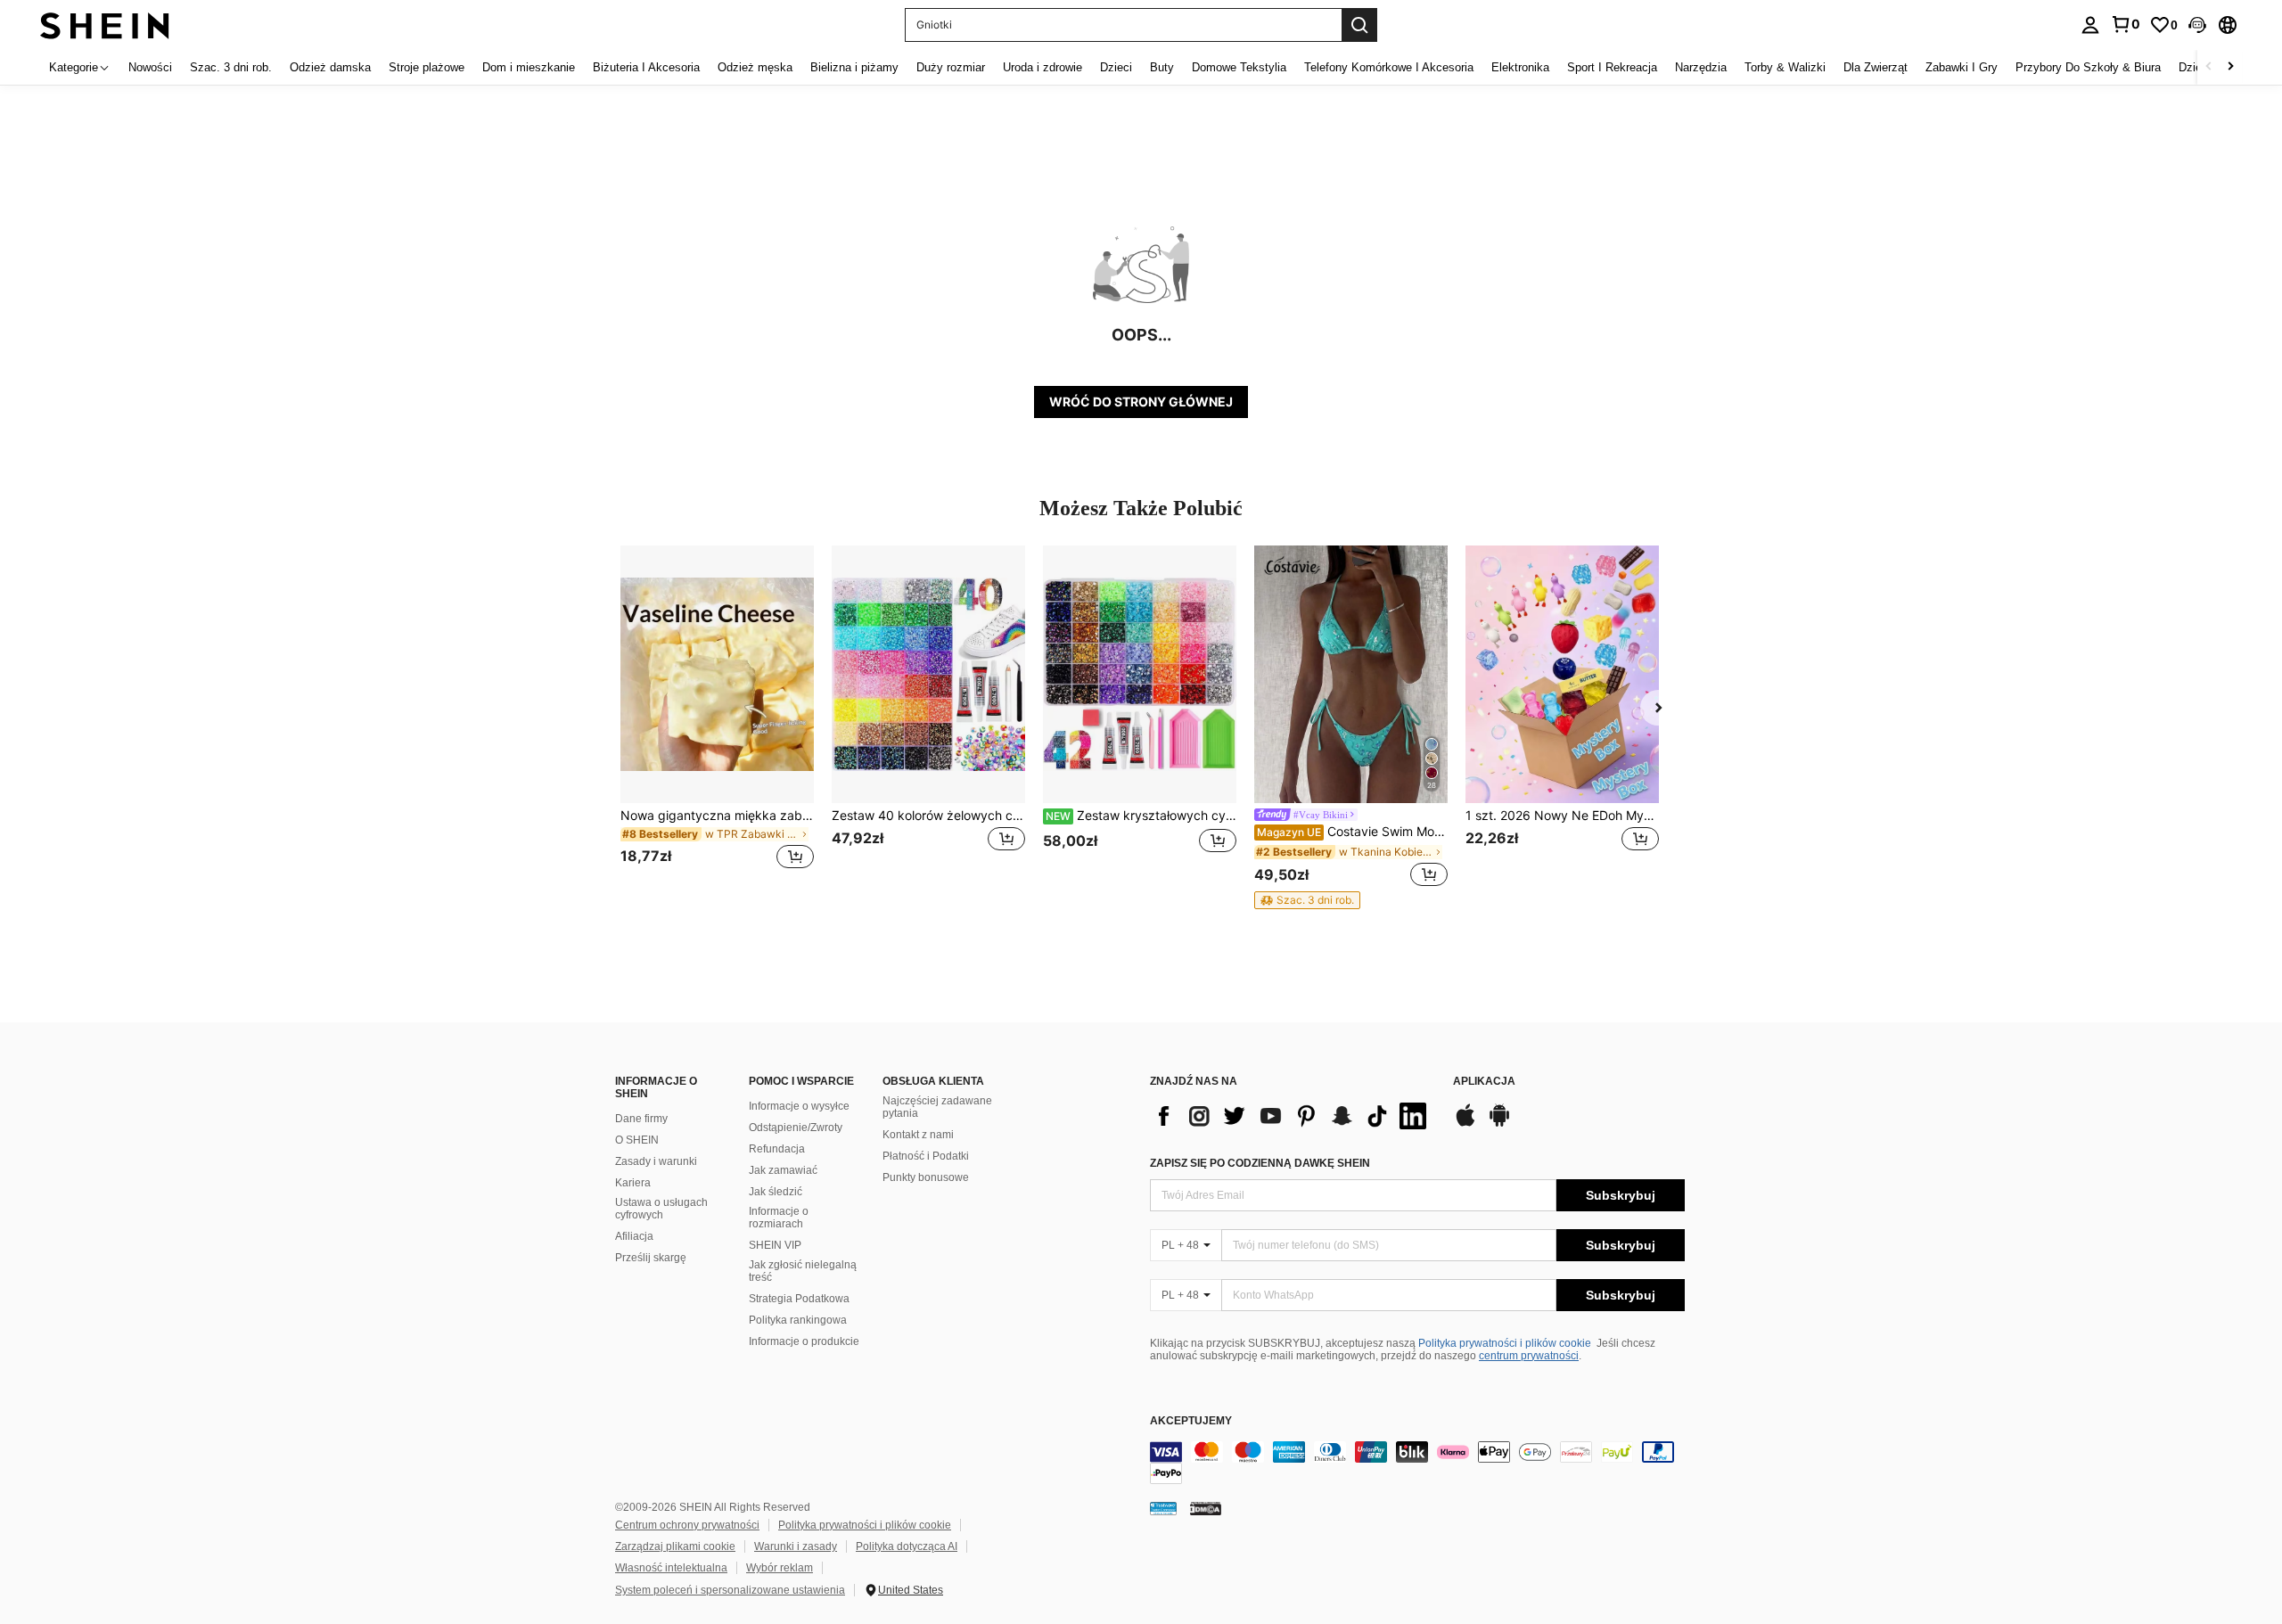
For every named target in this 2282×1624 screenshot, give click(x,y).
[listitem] (717, 718)
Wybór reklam (780, 1568)
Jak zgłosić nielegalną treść (803, 1271)
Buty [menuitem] (1162, 67)
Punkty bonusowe (926, 1177)
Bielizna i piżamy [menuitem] (854, 67)
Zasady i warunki (656, 1161)
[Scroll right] (2230, 67)
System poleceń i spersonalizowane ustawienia (730, 1590)
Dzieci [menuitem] (1116, 67)
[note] (1307, 900)
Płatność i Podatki (926, 1156)
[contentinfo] (1417, 1463)
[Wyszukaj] (1359, 25)
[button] (2197, 25)
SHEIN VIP (775, 1245)
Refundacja (777, 1149)
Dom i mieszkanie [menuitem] (529, 67)
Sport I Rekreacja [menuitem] (1612, 67)
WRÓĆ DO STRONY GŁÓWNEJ (1141, 402)
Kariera (633, 1183)
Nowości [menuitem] (150, 67)
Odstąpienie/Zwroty (796, 1128)
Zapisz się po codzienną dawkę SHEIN (1260, 1163)
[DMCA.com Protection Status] (1206, 1508)
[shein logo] (105, 25)
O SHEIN (637, 1140)
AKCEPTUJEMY (1191, 1421)
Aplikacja (1484, 1082)
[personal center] (2090, 25)
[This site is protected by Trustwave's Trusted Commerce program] (1163, 1508)
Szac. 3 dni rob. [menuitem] (231, 67)
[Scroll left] (2209, 67)
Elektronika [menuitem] (1520, 67)
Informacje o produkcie (804, 1341)
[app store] (1465, 1124)
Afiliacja (634, 1236)
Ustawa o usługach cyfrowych (661, 1209)
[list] (1293, 1116)
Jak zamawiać (783, 1170)
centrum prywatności (1529, 1356)
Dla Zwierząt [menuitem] (1876, 67)
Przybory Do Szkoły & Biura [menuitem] (2088, 67)
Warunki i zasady (796, 1546)
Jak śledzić (776, 1192)
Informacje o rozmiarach (779, 1218)
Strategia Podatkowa (799, 1299)
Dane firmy (641, 1119)
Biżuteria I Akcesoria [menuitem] (646, 67)
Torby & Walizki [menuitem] (1785, 67)
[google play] (1499, 1124)
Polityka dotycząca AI (907, 1546)
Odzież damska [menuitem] (330, 67)
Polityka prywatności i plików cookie (1505, 1343)
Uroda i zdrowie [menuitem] (1042, 67)
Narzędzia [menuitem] (1701, 67)
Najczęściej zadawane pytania (937, 1107)
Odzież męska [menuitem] (755, 67)
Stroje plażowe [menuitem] (427, 67)
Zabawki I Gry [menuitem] (1962, 67)
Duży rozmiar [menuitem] (951, 67)
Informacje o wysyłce (799, 1106)
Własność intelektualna (671, 1568)
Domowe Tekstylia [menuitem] (1239, 67)
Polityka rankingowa (798, 1320)
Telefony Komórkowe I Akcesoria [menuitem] (1389, 67)
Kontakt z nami (918, 1135)
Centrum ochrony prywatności (687, 1525)
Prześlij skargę (651, 1258)
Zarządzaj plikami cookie (675, 1546)
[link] (2125, 24)
